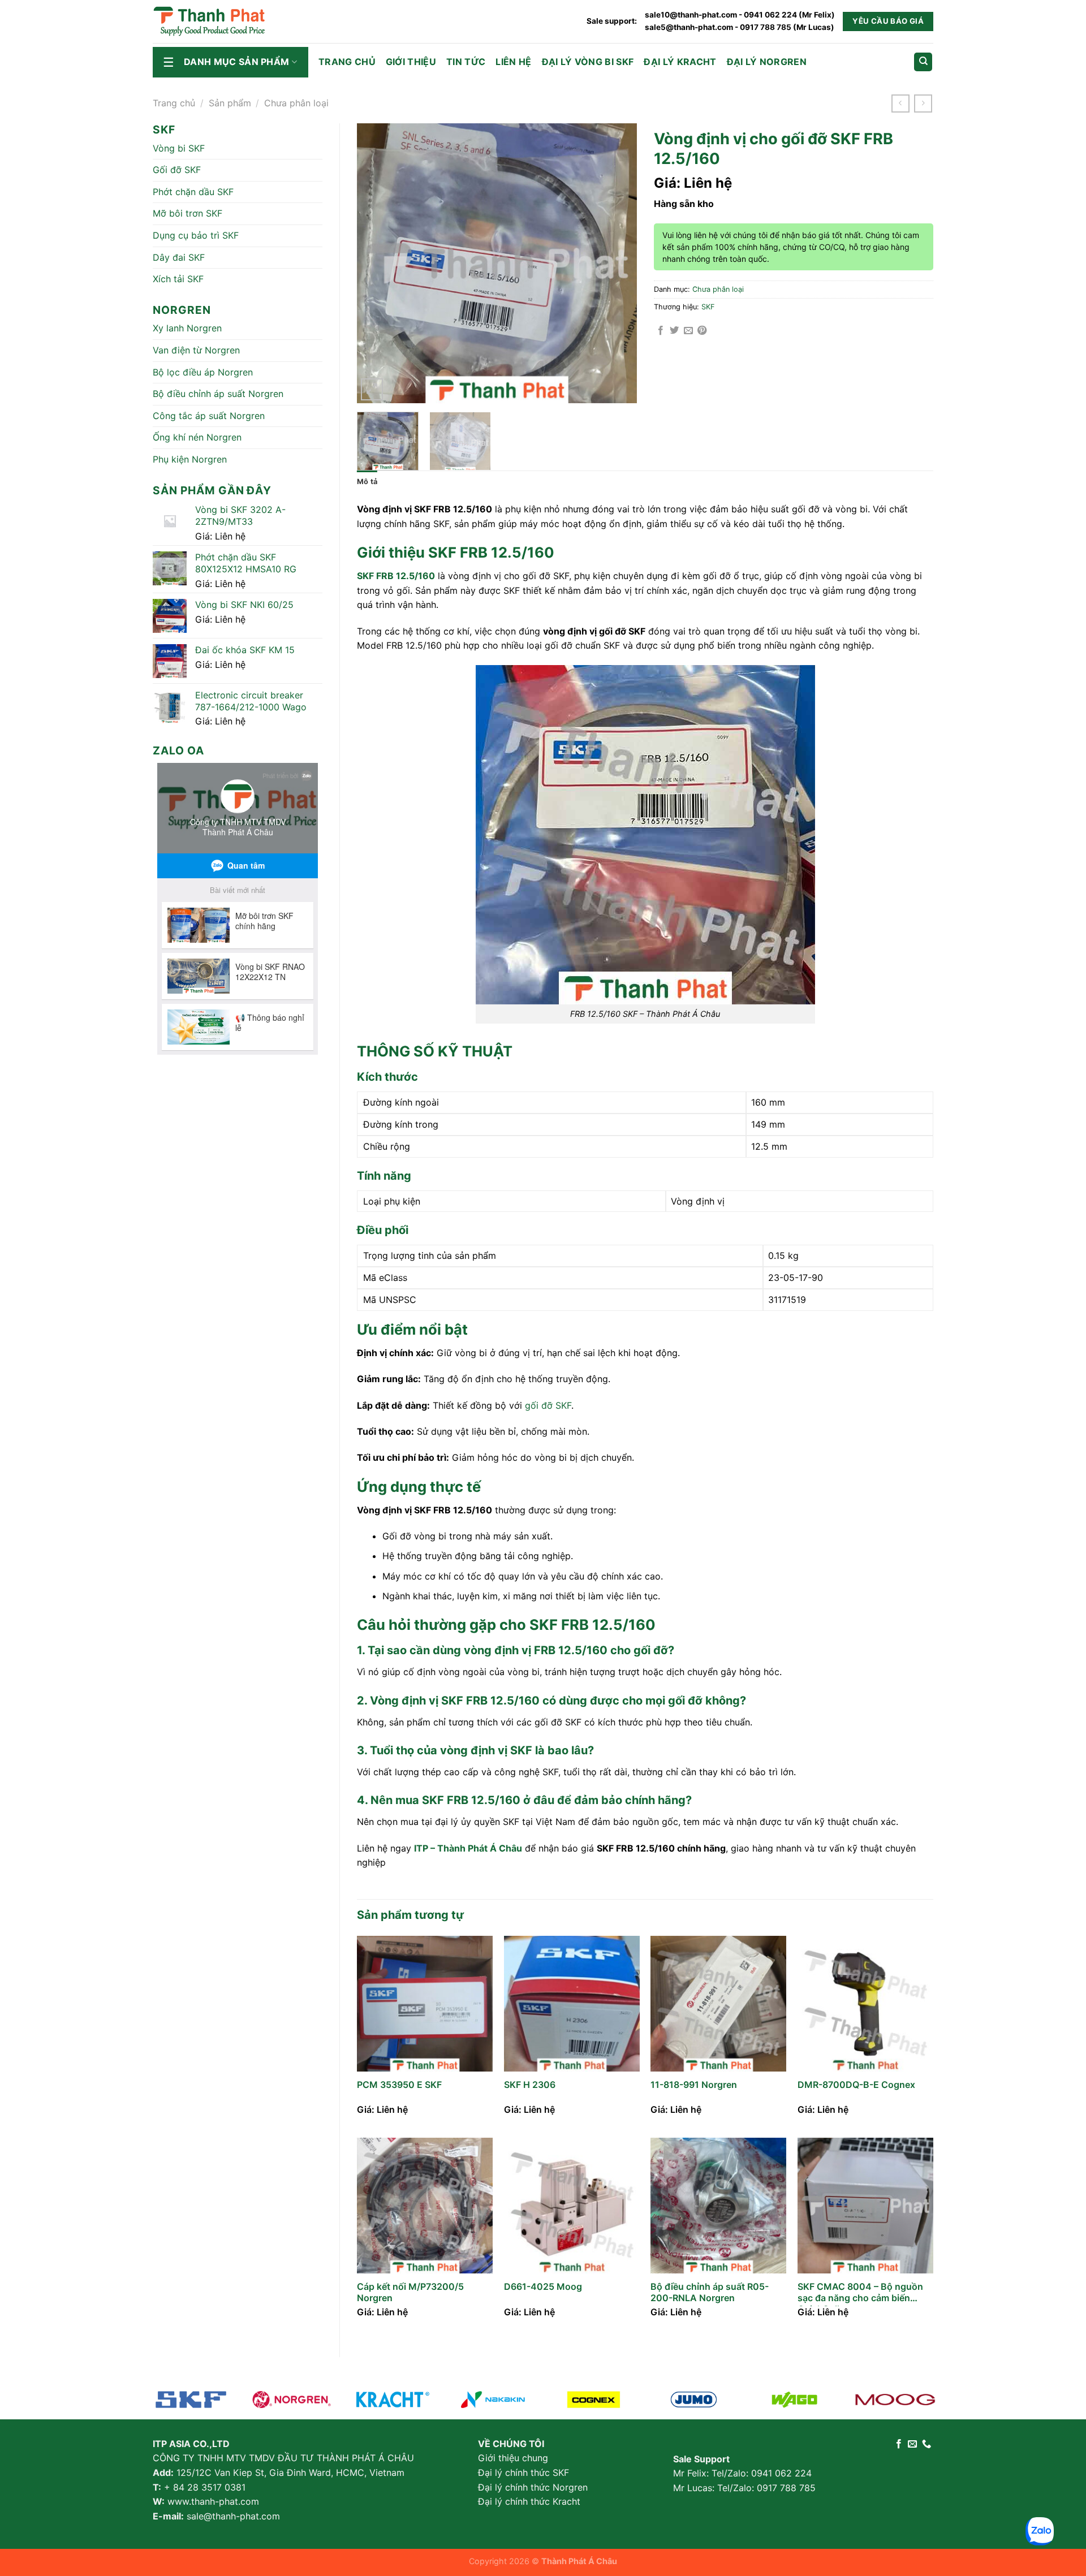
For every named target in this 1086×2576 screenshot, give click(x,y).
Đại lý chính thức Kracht (529, 2501)
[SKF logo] (191, 2400)
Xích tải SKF (178, 279)
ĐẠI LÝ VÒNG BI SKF (588, 62)
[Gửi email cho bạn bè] (688, 331)
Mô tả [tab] (367, 482)
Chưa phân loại (296, 103)
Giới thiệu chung (513, 2458)
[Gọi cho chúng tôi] (926, 2444)
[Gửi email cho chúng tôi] (912, 2444)
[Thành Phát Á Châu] (209, 21)
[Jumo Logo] (694, 2400)
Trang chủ (174, 103)
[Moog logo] (493, 2400)
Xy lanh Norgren (187, 328)
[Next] (617, 263)
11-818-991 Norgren (694, 2085)
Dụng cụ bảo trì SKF (196, 235)
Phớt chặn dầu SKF (193, 192)
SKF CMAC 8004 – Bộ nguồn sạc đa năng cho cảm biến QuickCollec (860, 2294)
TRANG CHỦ (347, 62)
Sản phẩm (230, 103)
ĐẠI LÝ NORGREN (767, 62)
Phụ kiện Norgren (190, 459)
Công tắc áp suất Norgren (209, 416)
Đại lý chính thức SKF (523, 2473)
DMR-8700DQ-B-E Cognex (856, 2085)
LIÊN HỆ (513, 62)
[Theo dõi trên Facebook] (899, 2444)
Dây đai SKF (179, 257)
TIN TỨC (466, 62)
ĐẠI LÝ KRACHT (680, 62)
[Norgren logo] (292, 2400)
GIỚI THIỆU (411, 62)
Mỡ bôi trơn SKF (188, 213)
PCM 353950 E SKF (399, 2085)
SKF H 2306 (530, 2085)
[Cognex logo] (594, 2400)
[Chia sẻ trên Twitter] (674, 331)
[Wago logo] (794, 2400)
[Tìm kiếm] (923, 62)
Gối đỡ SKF (177, 170)
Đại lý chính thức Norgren (533, 2487)
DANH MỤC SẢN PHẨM (236, 62)
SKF (708, 307)
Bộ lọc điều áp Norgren (203, 372)
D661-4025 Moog (543, 2286)
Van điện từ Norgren (196, 350)
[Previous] (377, 263)
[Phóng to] (372, 389)
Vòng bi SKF (179, 148)
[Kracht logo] (392, 2400)
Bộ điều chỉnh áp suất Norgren (218, 394)
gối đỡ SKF (548, 1405)
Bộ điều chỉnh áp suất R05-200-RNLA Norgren (710, 2292)
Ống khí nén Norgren (197, 437)
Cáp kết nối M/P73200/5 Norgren (410, 2292)
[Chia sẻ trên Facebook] (661, 331)
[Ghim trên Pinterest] (702, 331)
